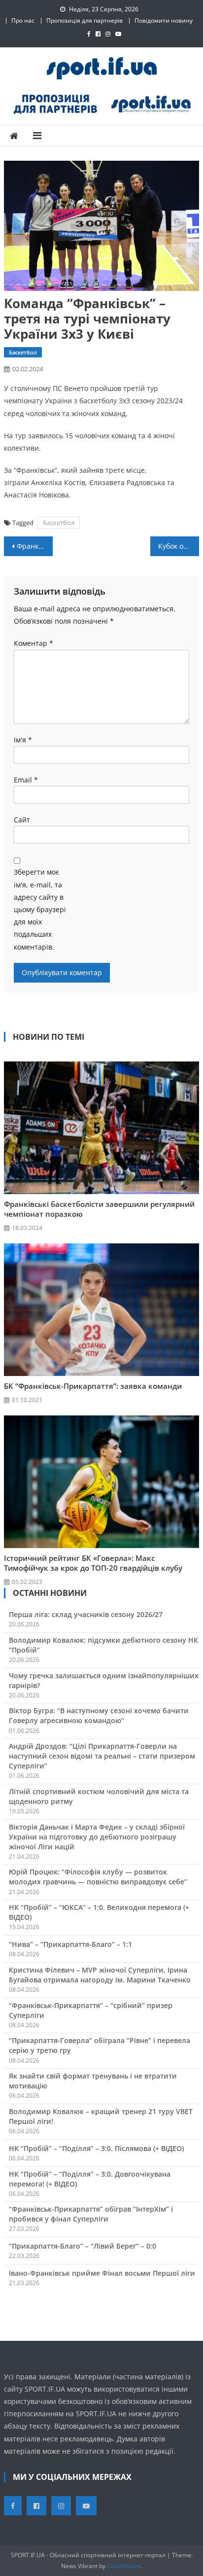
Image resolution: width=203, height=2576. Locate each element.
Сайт (22, 820)
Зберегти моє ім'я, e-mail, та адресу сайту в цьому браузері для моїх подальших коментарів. (40, 909)
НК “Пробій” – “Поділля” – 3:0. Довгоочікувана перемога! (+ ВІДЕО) (90, 2179)
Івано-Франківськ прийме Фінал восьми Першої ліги (102, 2273)
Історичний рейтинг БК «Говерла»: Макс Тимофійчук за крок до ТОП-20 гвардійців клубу (93, 1563)
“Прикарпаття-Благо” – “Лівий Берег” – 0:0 (83, 2246)
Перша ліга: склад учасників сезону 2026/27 (86, 1614)
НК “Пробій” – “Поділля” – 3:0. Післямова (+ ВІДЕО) (96, 2148)
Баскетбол (23, 352)
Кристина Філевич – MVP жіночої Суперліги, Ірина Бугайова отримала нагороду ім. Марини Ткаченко (100, 1975)
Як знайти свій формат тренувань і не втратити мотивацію (93, 2081)
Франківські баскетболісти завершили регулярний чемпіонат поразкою (99, 1209)
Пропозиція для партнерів (85, 20)
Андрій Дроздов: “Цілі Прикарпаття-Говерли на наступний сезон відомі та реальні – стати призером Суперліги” (102, 1756)
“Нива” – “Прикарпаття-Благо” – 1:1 (70, 1944)
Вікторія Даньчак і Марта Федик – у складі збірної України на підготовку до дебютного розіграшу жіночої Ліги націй (97, 1837)
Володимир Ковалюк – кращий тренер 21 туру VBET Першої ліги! (101, 2116)
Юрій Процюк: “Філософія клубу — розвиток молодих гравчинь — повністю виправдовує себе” (98, 1877)
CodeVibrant (124, 2566)
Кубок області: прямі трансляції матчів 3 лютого (179, 546)
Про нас (23, 20)
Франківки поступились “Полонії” (35, 546)
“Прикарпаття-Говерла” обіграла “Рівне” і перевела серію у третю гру (100, 2045)
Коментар (34, 643)
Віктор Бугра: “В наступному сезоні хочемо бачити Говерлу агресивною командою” (99, 1715)
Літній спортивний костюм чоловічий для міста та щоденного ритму (99, 1796)
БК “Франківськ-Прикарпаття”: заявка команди (93, 1386)
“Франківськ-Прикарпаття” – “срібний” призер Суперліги (91, 2010)
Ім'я (23, 740)
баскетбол (59, 523)
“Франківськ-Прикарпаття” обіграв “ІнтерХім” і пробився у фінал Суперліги (91, 2214)
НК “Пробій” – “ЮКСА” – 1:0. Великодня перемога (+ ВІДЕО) (99, 1912)
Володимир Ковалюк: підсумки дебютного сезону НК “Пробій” (103, 1645)
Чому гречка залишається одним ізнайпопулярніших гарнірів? (104, 1680)
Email (26, 780)
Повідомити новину (164, 20)
